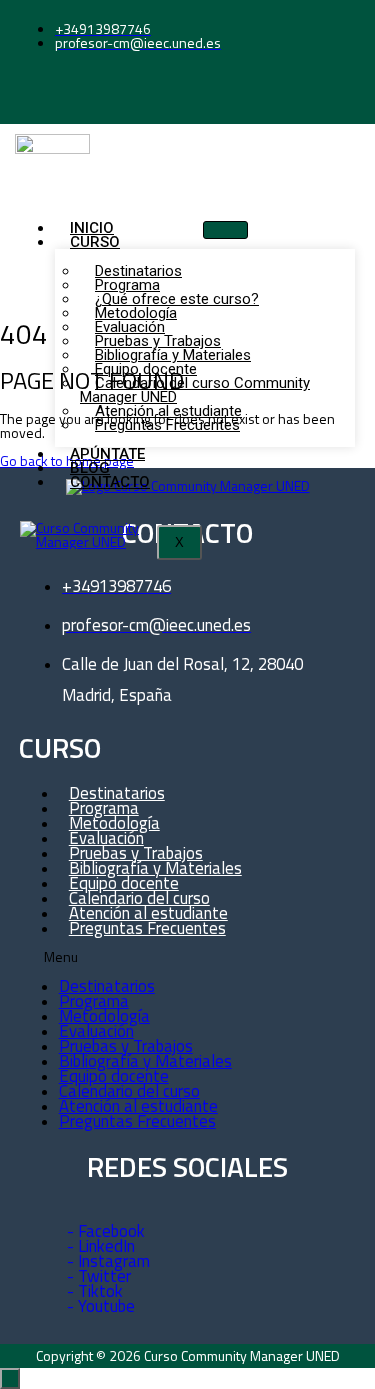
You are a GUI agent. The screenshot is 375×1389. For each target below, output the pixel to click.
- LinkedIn (101, 1246)
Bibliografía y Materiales (145, 1061)
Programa (94, 1001)
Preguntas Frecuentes (167, 425)
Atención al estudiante (138, 1106)
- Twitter (99, 1276)
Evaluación (96, 1031)
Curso (95, 242)
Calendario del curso (129, 1091)
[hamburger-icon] (225, 230)
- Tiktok (95, 1291)
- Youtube (101, 1306)
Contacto (110, 482)
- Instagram (108, 1261)
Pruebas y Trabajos (126, 1046)
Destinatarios (107, 986)
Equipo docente (114, 1076)
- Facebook (106, 1231)
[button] (171, 957)
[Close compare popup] (10, 1378)
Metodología (104, 1016)
